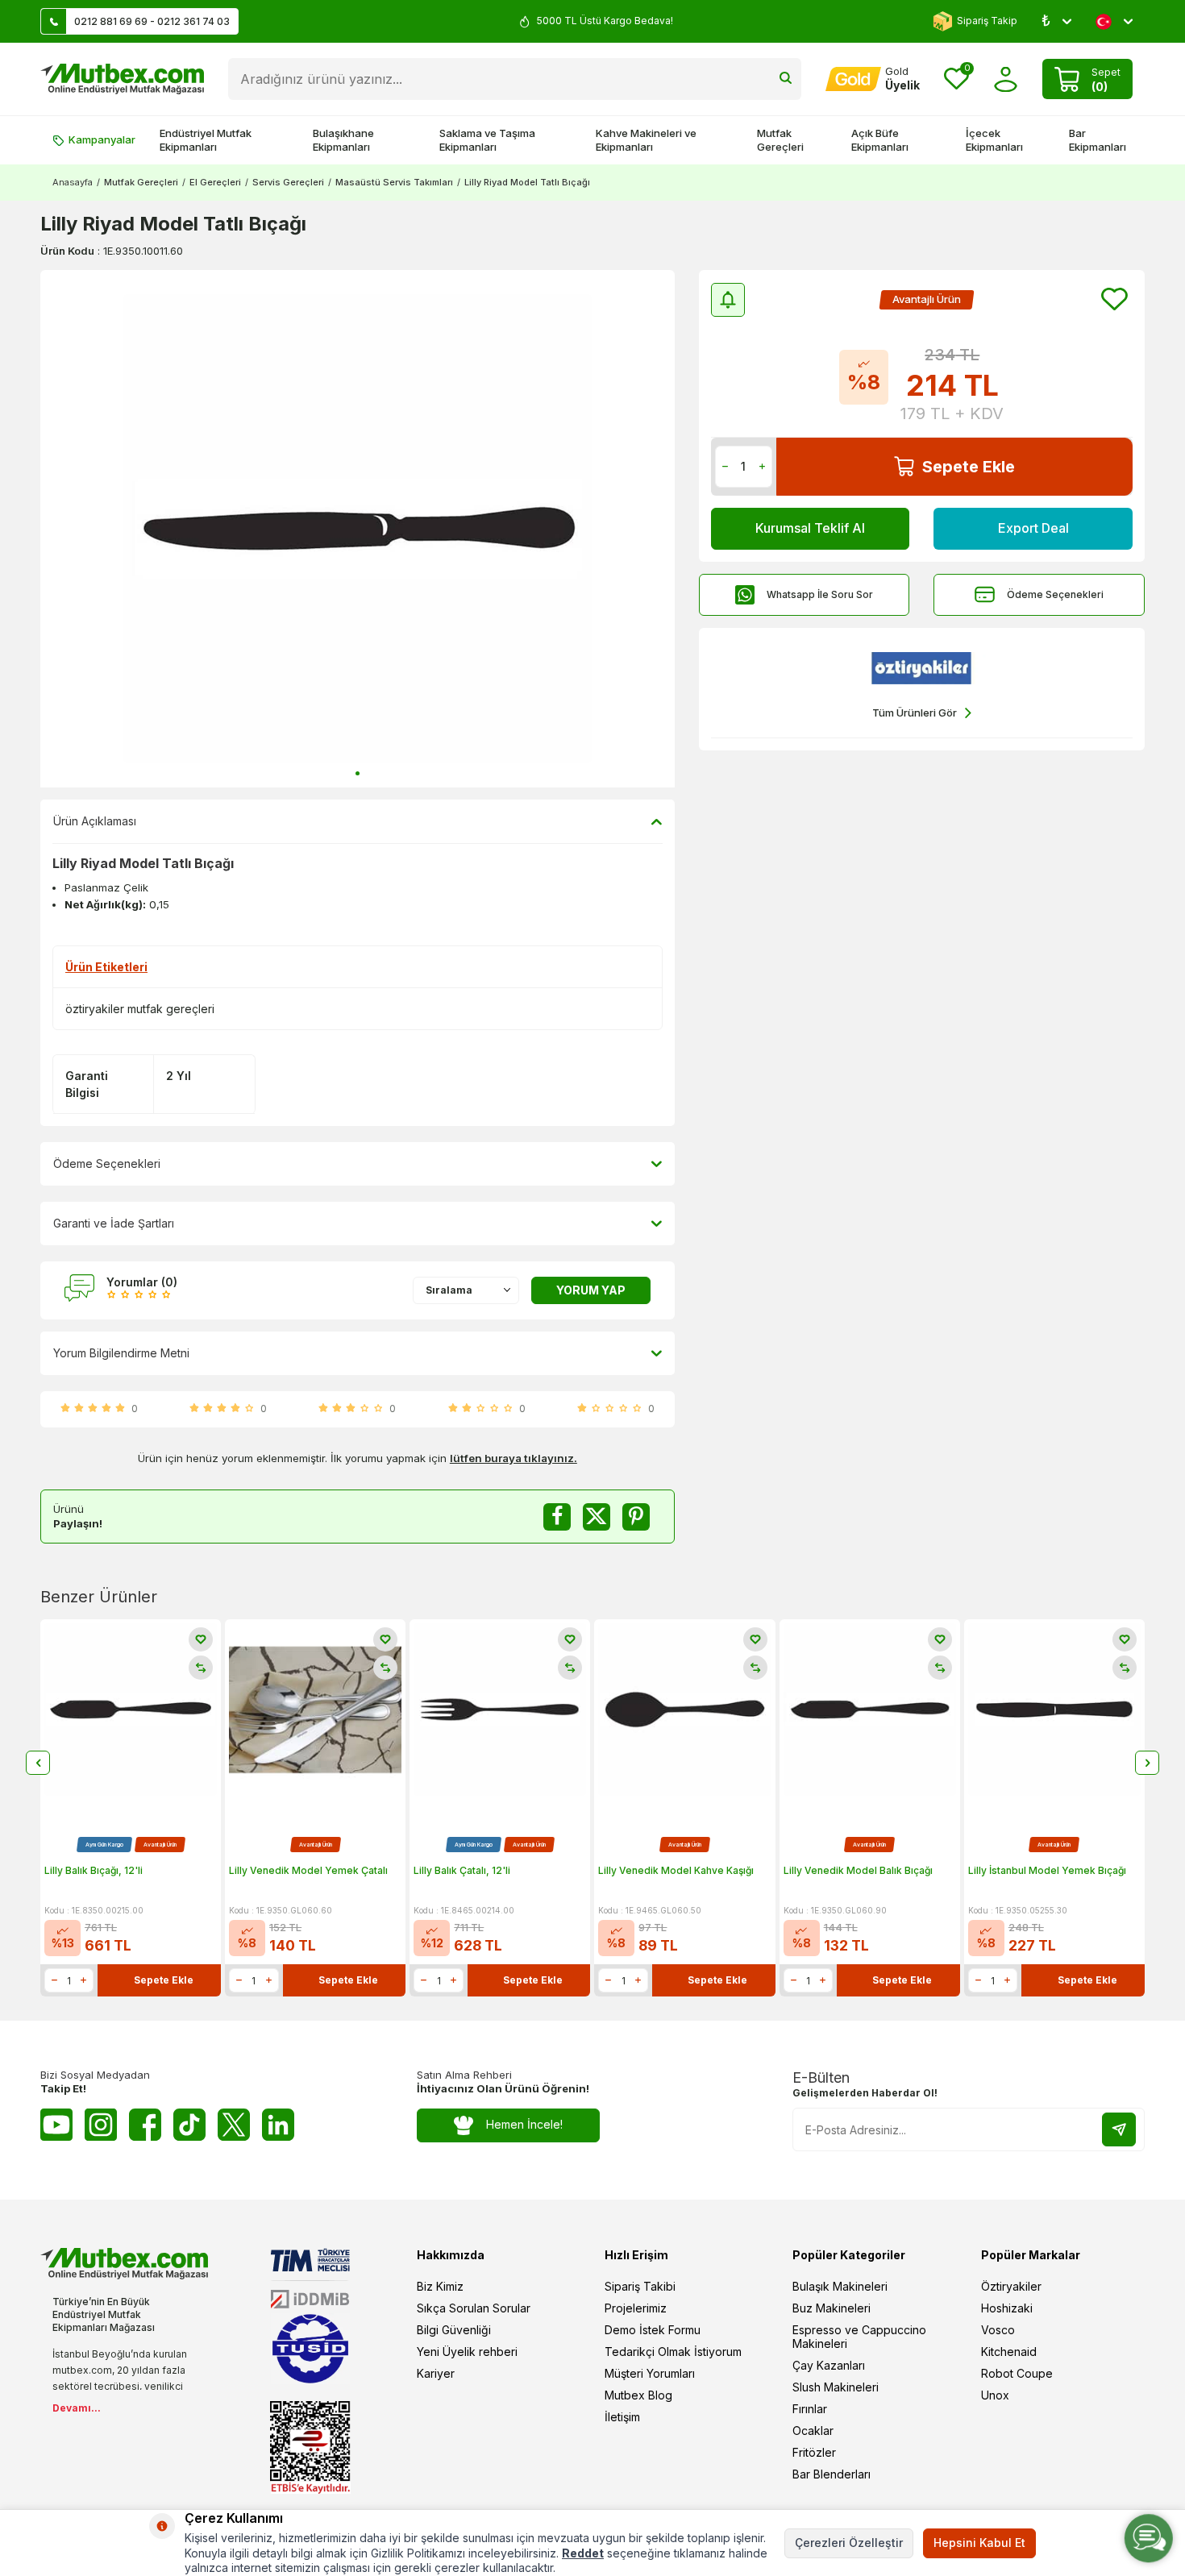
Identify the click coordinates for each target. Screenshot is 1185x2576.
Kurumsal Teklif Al (810, 528)
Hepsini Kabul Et (979, 2543)
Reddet (583, 2553)
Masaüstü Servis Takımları (394, 182)
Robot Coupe (1017, 2373)
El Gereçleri (215, 182)
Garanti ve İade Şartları (114, 1223)
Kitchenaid (1009, 2352)
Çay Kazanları (829, 2365)
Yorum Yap (591, 1290)
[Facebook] (145, 2125)
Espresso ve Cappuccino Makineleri (859, 2337)
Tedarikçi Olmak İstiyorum (673, 2352)
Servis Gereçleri (288, 182)
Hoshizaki (1007, 2308)
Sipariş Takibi (640, 2286)
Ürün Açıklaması (95, 821)
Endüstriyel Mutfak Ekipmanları (206, 140)
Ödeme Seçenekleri (1055, 594)
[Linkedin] (278, 2125)
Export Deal (1033, 528)
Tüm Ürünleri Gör (915, 713)
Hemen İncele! (524, 2124)
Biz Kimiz (440, 2286)
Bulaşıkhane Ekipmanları (343, 140)
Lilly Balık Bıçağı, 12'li (94, 1870)
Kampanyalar (102, 139)
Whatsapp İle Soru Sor (820, 594)
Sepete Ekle (969, 467)
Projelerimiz (636, 2308)
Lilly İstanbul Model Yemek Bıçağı (1047, 1870)
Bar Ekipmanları (1098, 140)
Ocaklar (813, 2431)
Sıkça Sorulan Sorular (474, 2308)
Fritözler (814, 2452)
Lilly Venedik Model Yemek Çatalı (308, 1870)
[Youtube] (56, 2125)
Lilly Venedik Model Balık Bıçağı (858, 1870)
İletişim (622, 2417)
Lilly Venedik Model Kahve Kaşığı (676, 1870)
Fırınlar (810, 2409)
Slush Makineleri (836, 2387)
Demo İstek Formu (653, 2330)
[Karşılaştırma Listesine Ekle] (201, 1668)
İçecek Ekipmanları (994, 140)
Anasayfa (73, 182)
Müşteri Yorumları (650, 2373)
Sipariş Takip (987, 21)
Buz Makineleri (832, 2308)
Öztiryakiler (1011, 2286)
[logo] (122, 79)
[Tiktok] (189, 2125)
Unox (995, 2395)
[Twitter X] (234, 2125)
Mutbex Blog (638, 2395)
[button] (358, 773)
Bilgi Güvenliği (454, 2330)
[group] (358, 529)
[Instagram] (101, 2125)
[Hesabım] (1006, 79)
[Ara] (786, 79)
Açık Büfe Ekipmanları (880, 140)
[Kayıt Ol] (1119, 2129)
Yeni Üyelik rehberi (467, 2352)
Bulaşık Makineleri (840, 2286)
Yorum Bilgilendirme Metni (121, 1353)
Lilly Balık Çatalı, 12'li (462, 1870)
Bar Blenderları (832, 2474)
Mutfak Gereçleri (780, 140)
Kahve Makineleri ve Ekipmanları (646, 140)
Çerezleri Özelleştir (849, 2543)
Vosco (998, 2330)
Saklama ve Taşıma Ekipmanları (487, 140)
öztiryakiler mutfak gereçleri (140, 1009)
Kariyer (436, 2373)
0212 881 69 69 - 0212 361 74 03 (152, 21)
